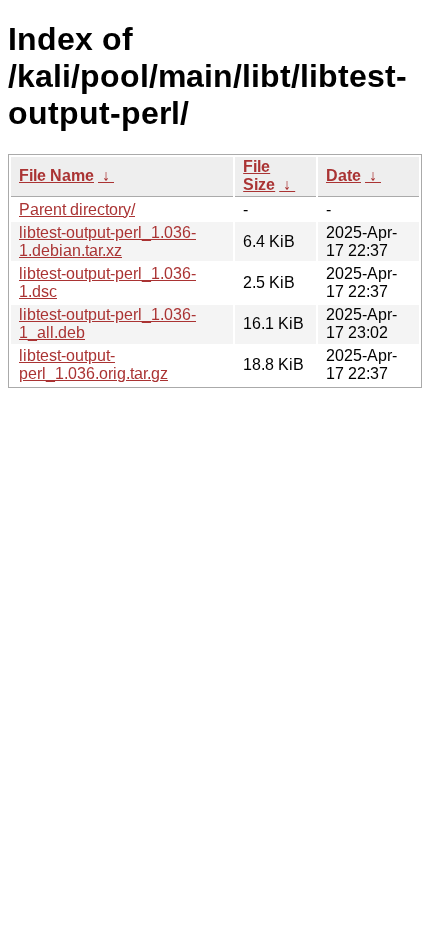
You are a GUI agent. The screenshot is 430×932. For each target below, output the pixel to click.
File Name (56, 175)
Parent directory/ (77, 209)
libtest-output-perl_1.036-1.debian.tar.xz (107, 241)
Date (343, 175)
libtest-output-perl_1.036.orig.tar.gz (93, 364)
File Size (259, 175)
